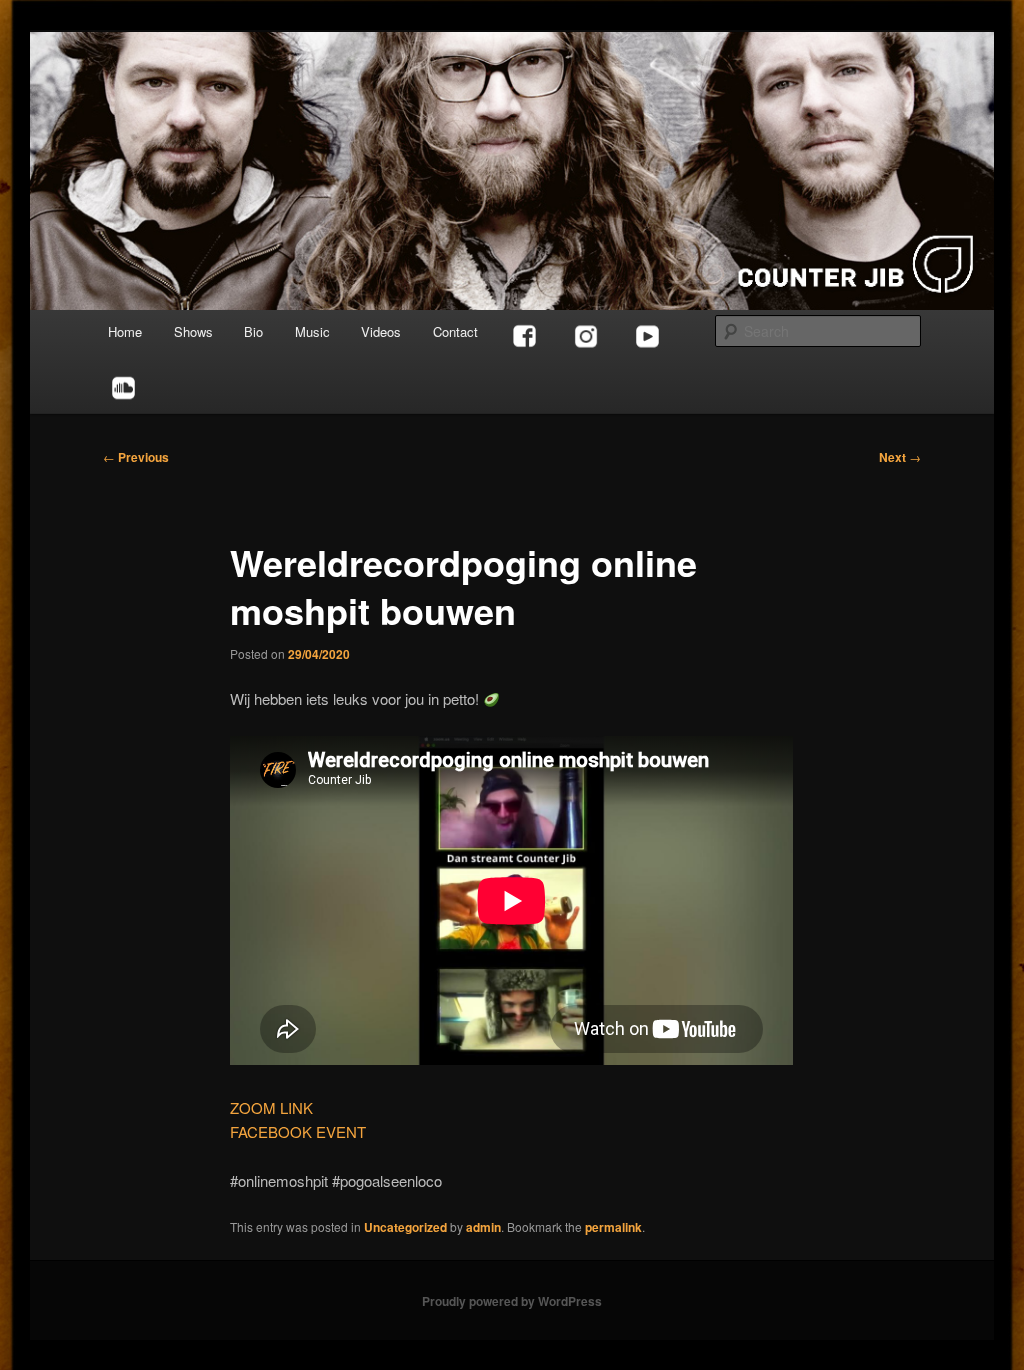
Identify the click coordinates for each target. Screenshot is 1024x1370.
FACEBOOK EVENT (298, 1131)
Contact (455, 331)
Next (900, 457)
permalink (613, 1227)
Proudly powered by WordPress (512, 1301)
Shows (193, 331)
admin (483, 1227)
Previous (136, 457)
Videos (381, 331)
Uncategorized (405, 1227)
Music (312, 331)
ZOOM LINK (271, 1107)
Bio (253, 331)
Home (125, 331)
